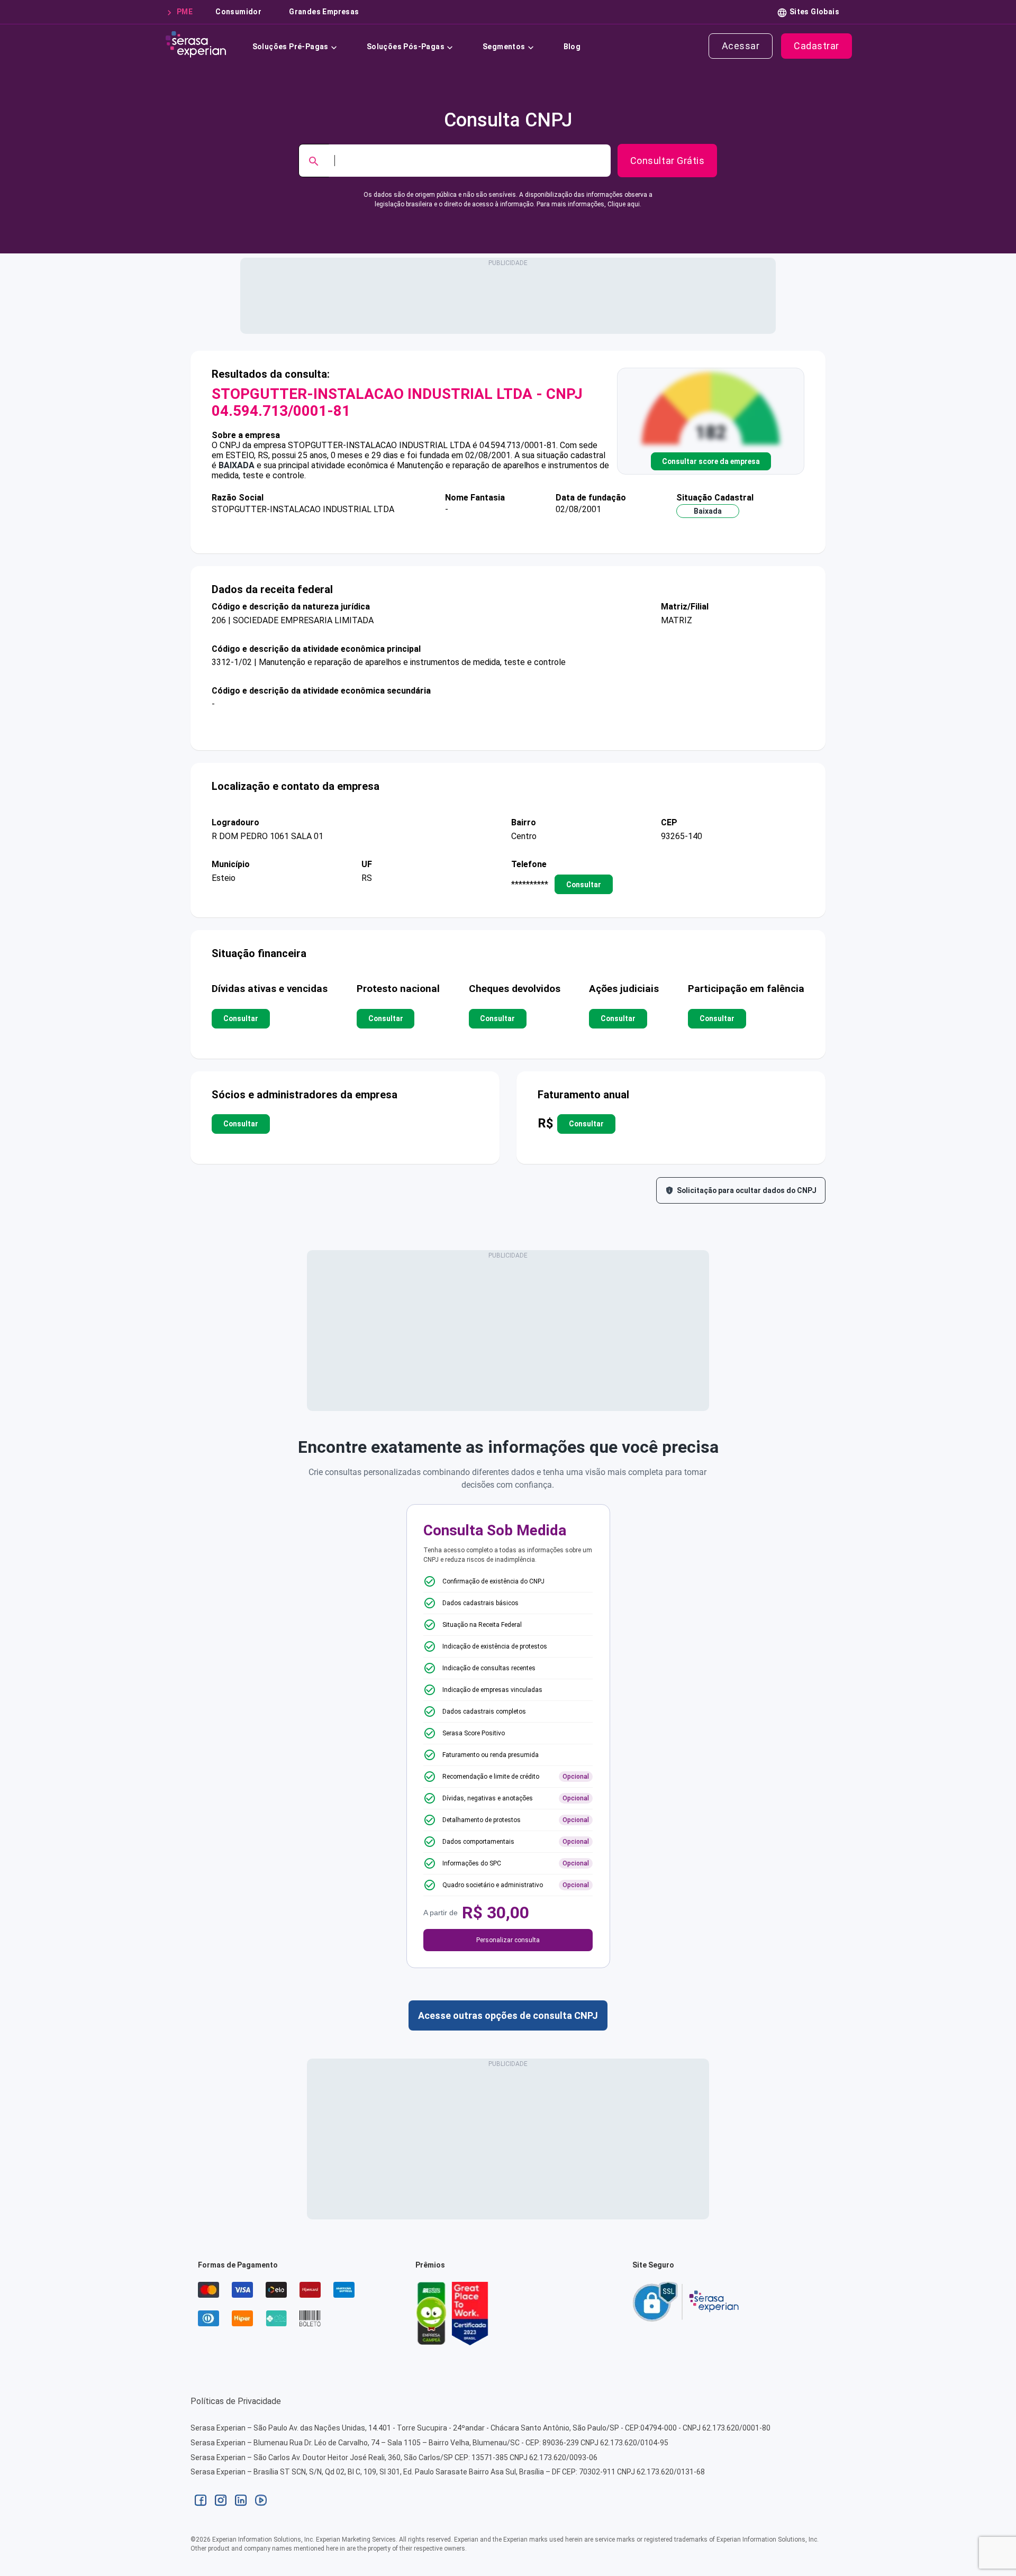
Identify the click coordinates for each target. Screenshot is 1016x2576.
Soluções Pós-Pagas (406, 47)
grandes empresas (324, 12)
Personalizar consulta (508, 1940)
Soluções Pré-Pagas (291, 47)
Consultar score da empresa (711, 461)
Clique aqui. (624, 204)
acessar (741, 46)
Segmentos (504, 47)
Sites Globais (814, 12)
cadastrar (817, 46)
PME (185, 12)
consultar (584, 885)
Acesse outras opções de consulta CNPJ (508, 2015)
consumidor (238, 12)
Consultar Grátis (667, 161)
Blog (572, 47)
